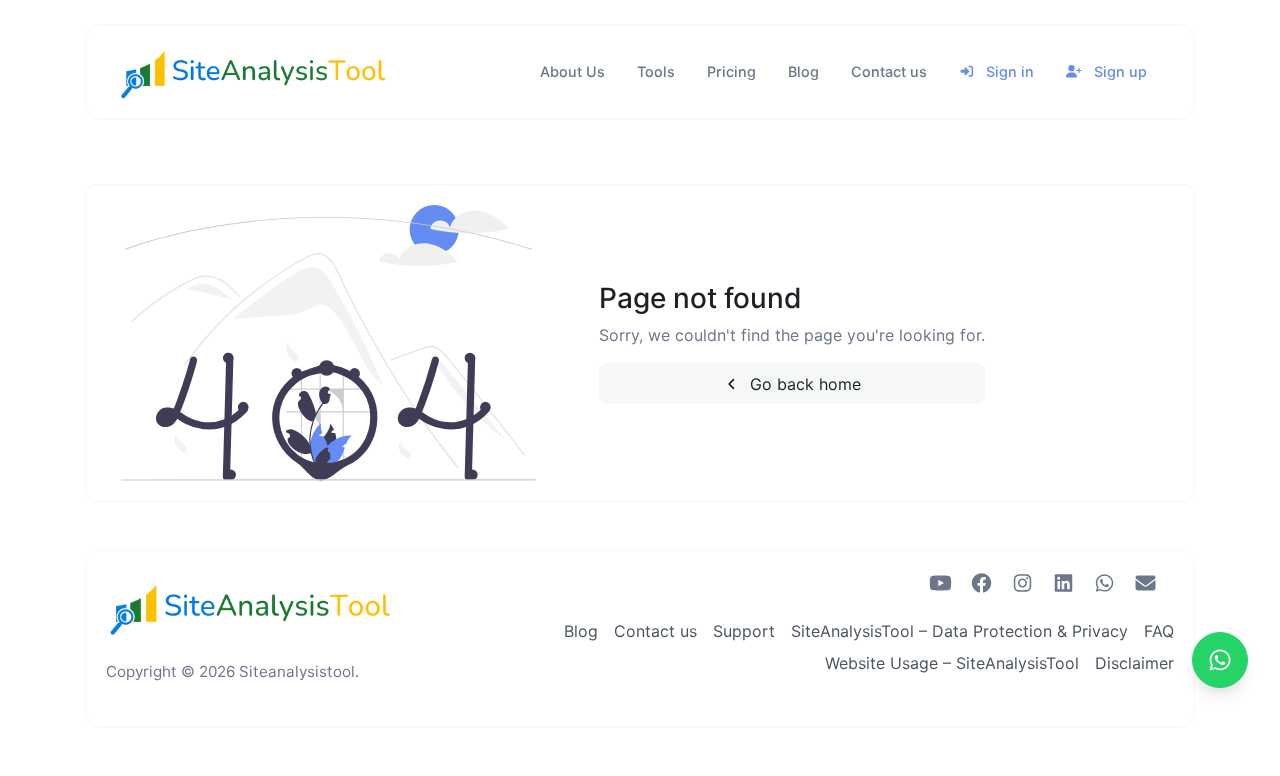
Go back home (803, 384)
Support (744, 631)
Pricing (731, 71)
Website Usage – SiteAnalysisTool (952, 663)
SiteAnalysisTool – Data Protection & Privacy (959, 631)
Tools (656, 71)
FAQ (1159, 631)
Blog (803, 71)
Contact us (889, 71)
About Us (572, 71)
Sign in (1008, 71)
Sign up (1118, 71)
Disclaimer (1134, 663)
